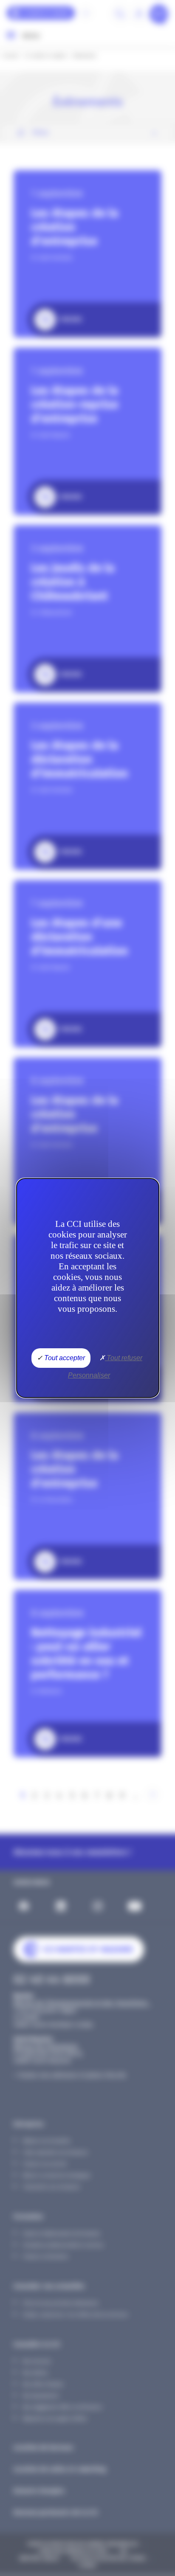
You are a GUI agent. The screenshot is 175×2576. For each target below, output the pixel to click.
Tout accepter (64, 1358)
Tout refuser (124, 1358)
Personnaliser (89, 1375)
